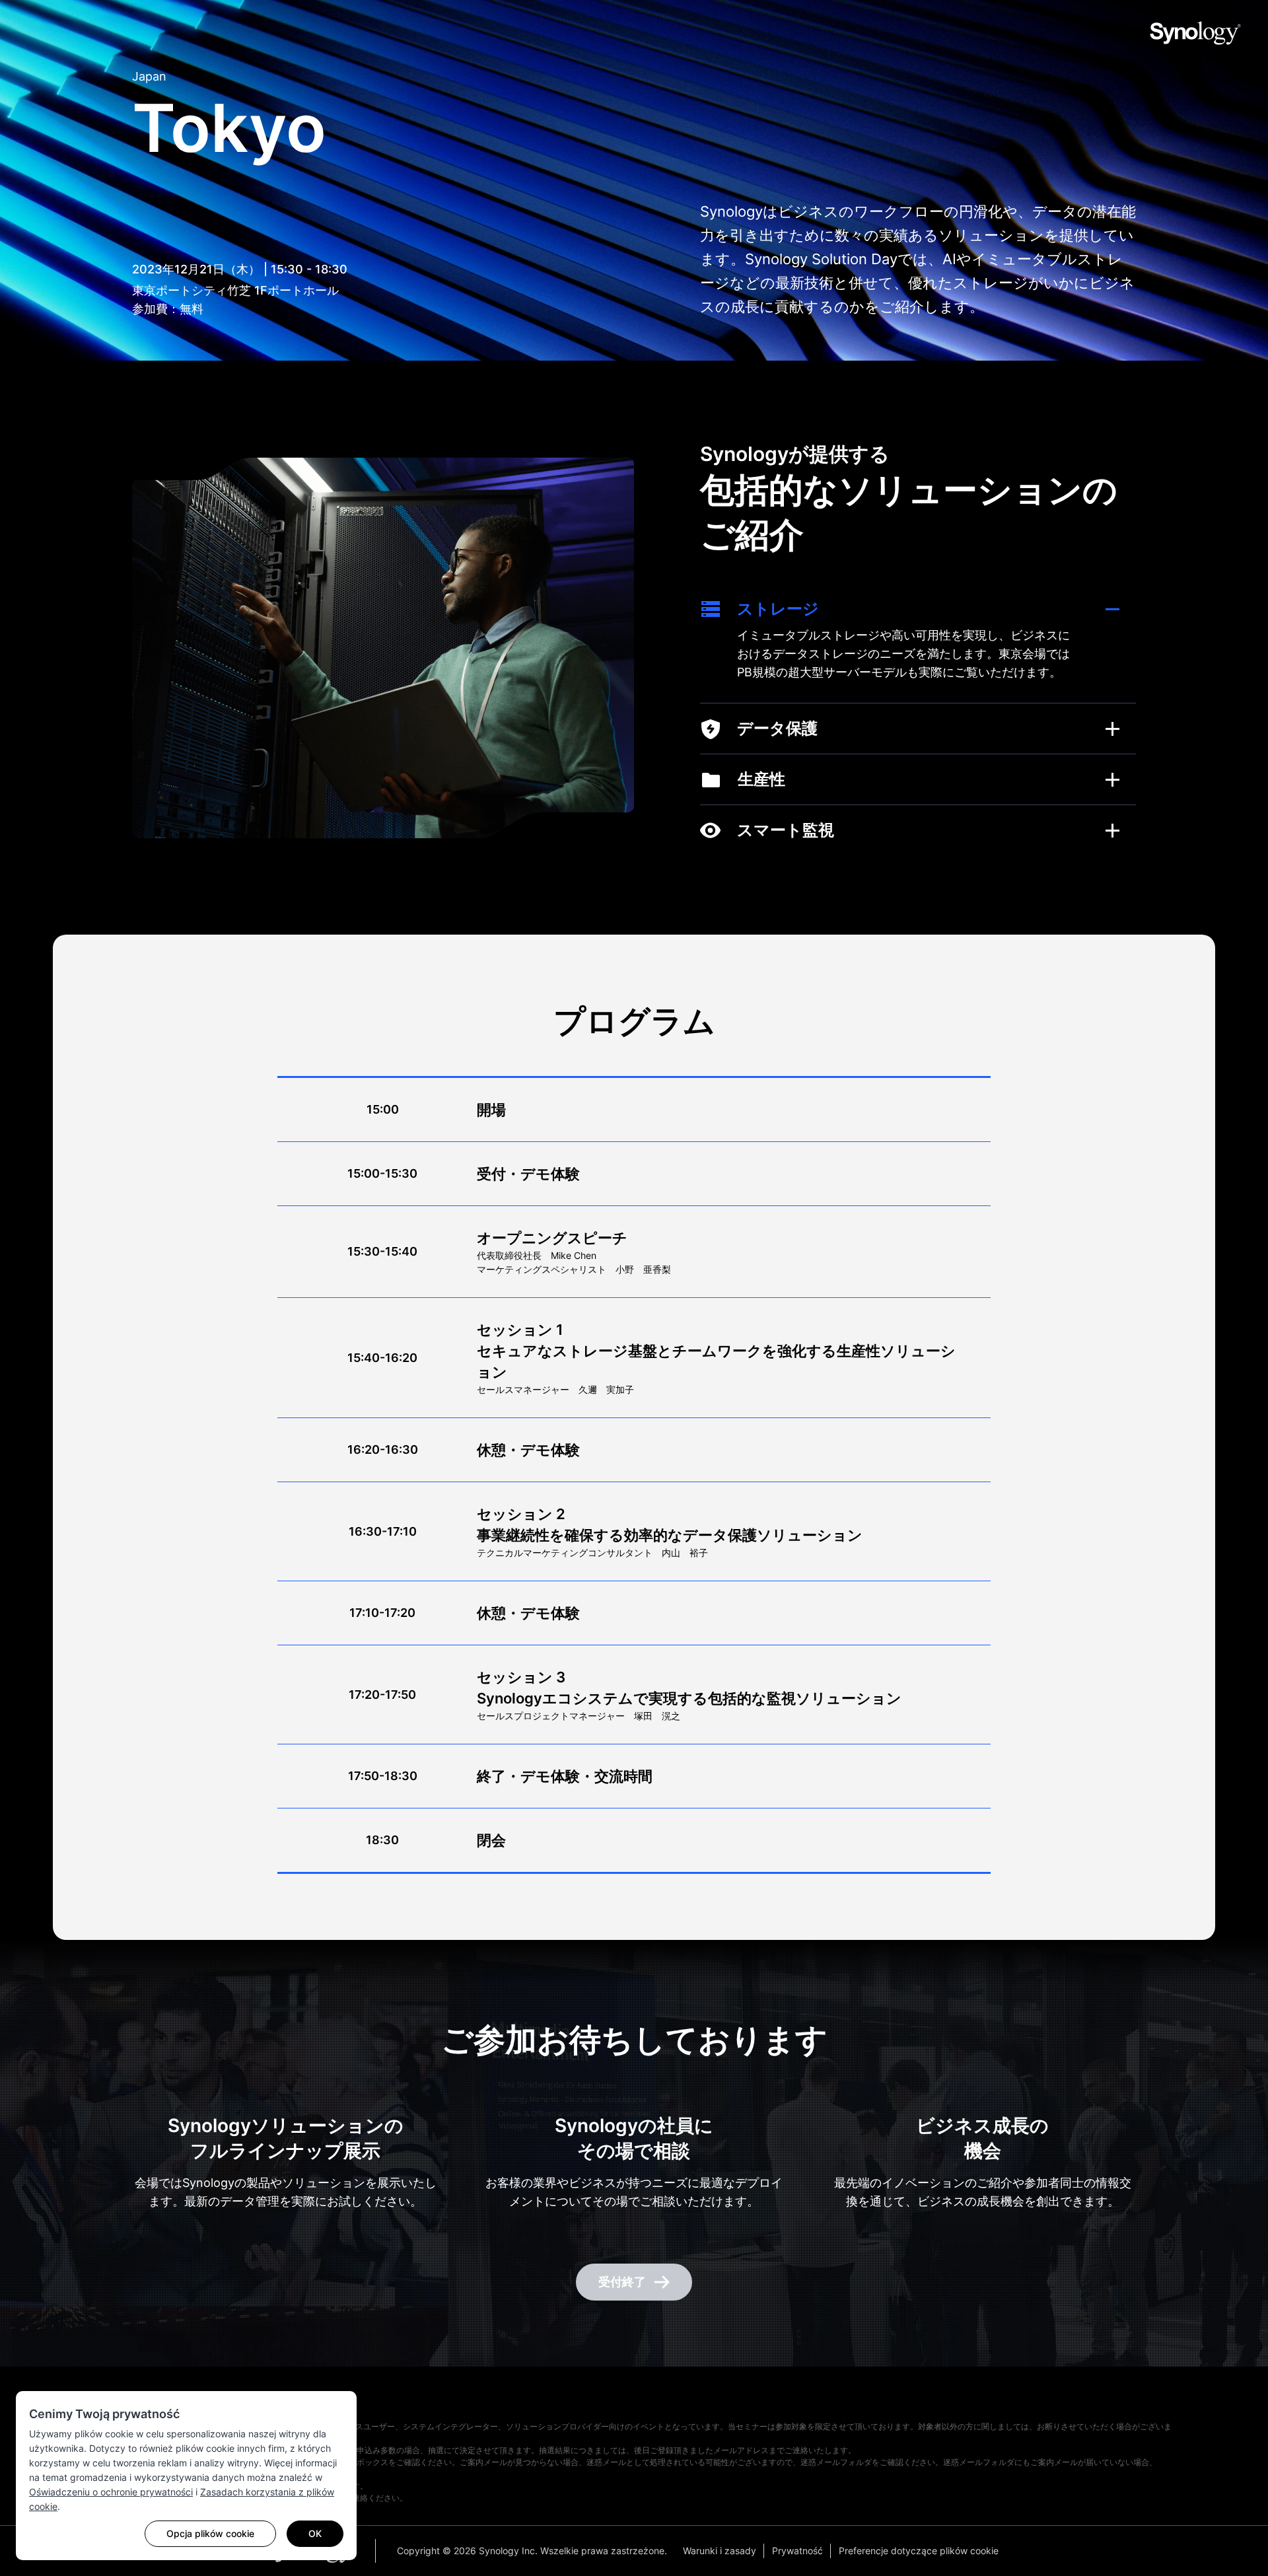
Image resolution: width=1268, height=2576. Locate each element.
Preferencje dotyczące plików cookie (919, 2551)
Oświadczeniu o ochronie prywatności (111, 2492)
